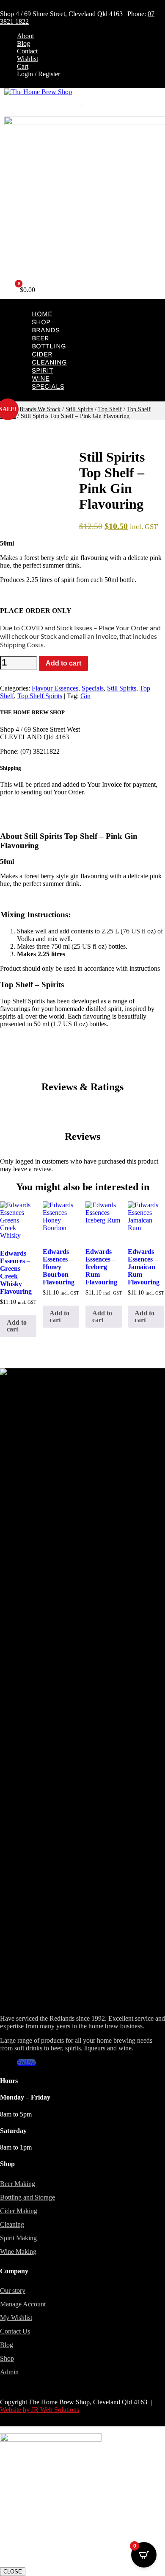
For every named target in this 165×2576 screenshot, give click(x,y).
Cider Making (19, 2211)
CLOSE (13, 2572)
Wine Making (18, 2252)
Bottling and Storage (27, 2197)
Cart (23, 66)
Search (71, 108)
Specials (48, 386)
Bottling (49, 346)
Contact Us (15, 2331)
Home (42, 314)
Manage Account (23, 2304)
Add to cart (63, 663)
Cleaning (49, 362)
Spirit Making (18, 2238)
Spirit (43, 370)
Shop (41, 322)
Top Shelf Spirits (40, 696)
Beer (40, 338)
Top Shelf (110, 409)
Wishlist (27, 59)
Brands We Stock (40, 409)
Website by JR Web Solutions (40, 2410)
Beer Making (18, 2184)
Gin (85, 696)
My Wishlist (16, 2318)
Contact (27, 51)
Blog (23, 43)
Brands (46, 330)
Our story (13, 2291)
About (25, 36)
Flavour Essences (55, 688)
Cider (42, 354)
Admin (9, 2372)
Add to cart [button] (17, 1326)
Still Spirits (79, 409)
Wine (41, 378)
